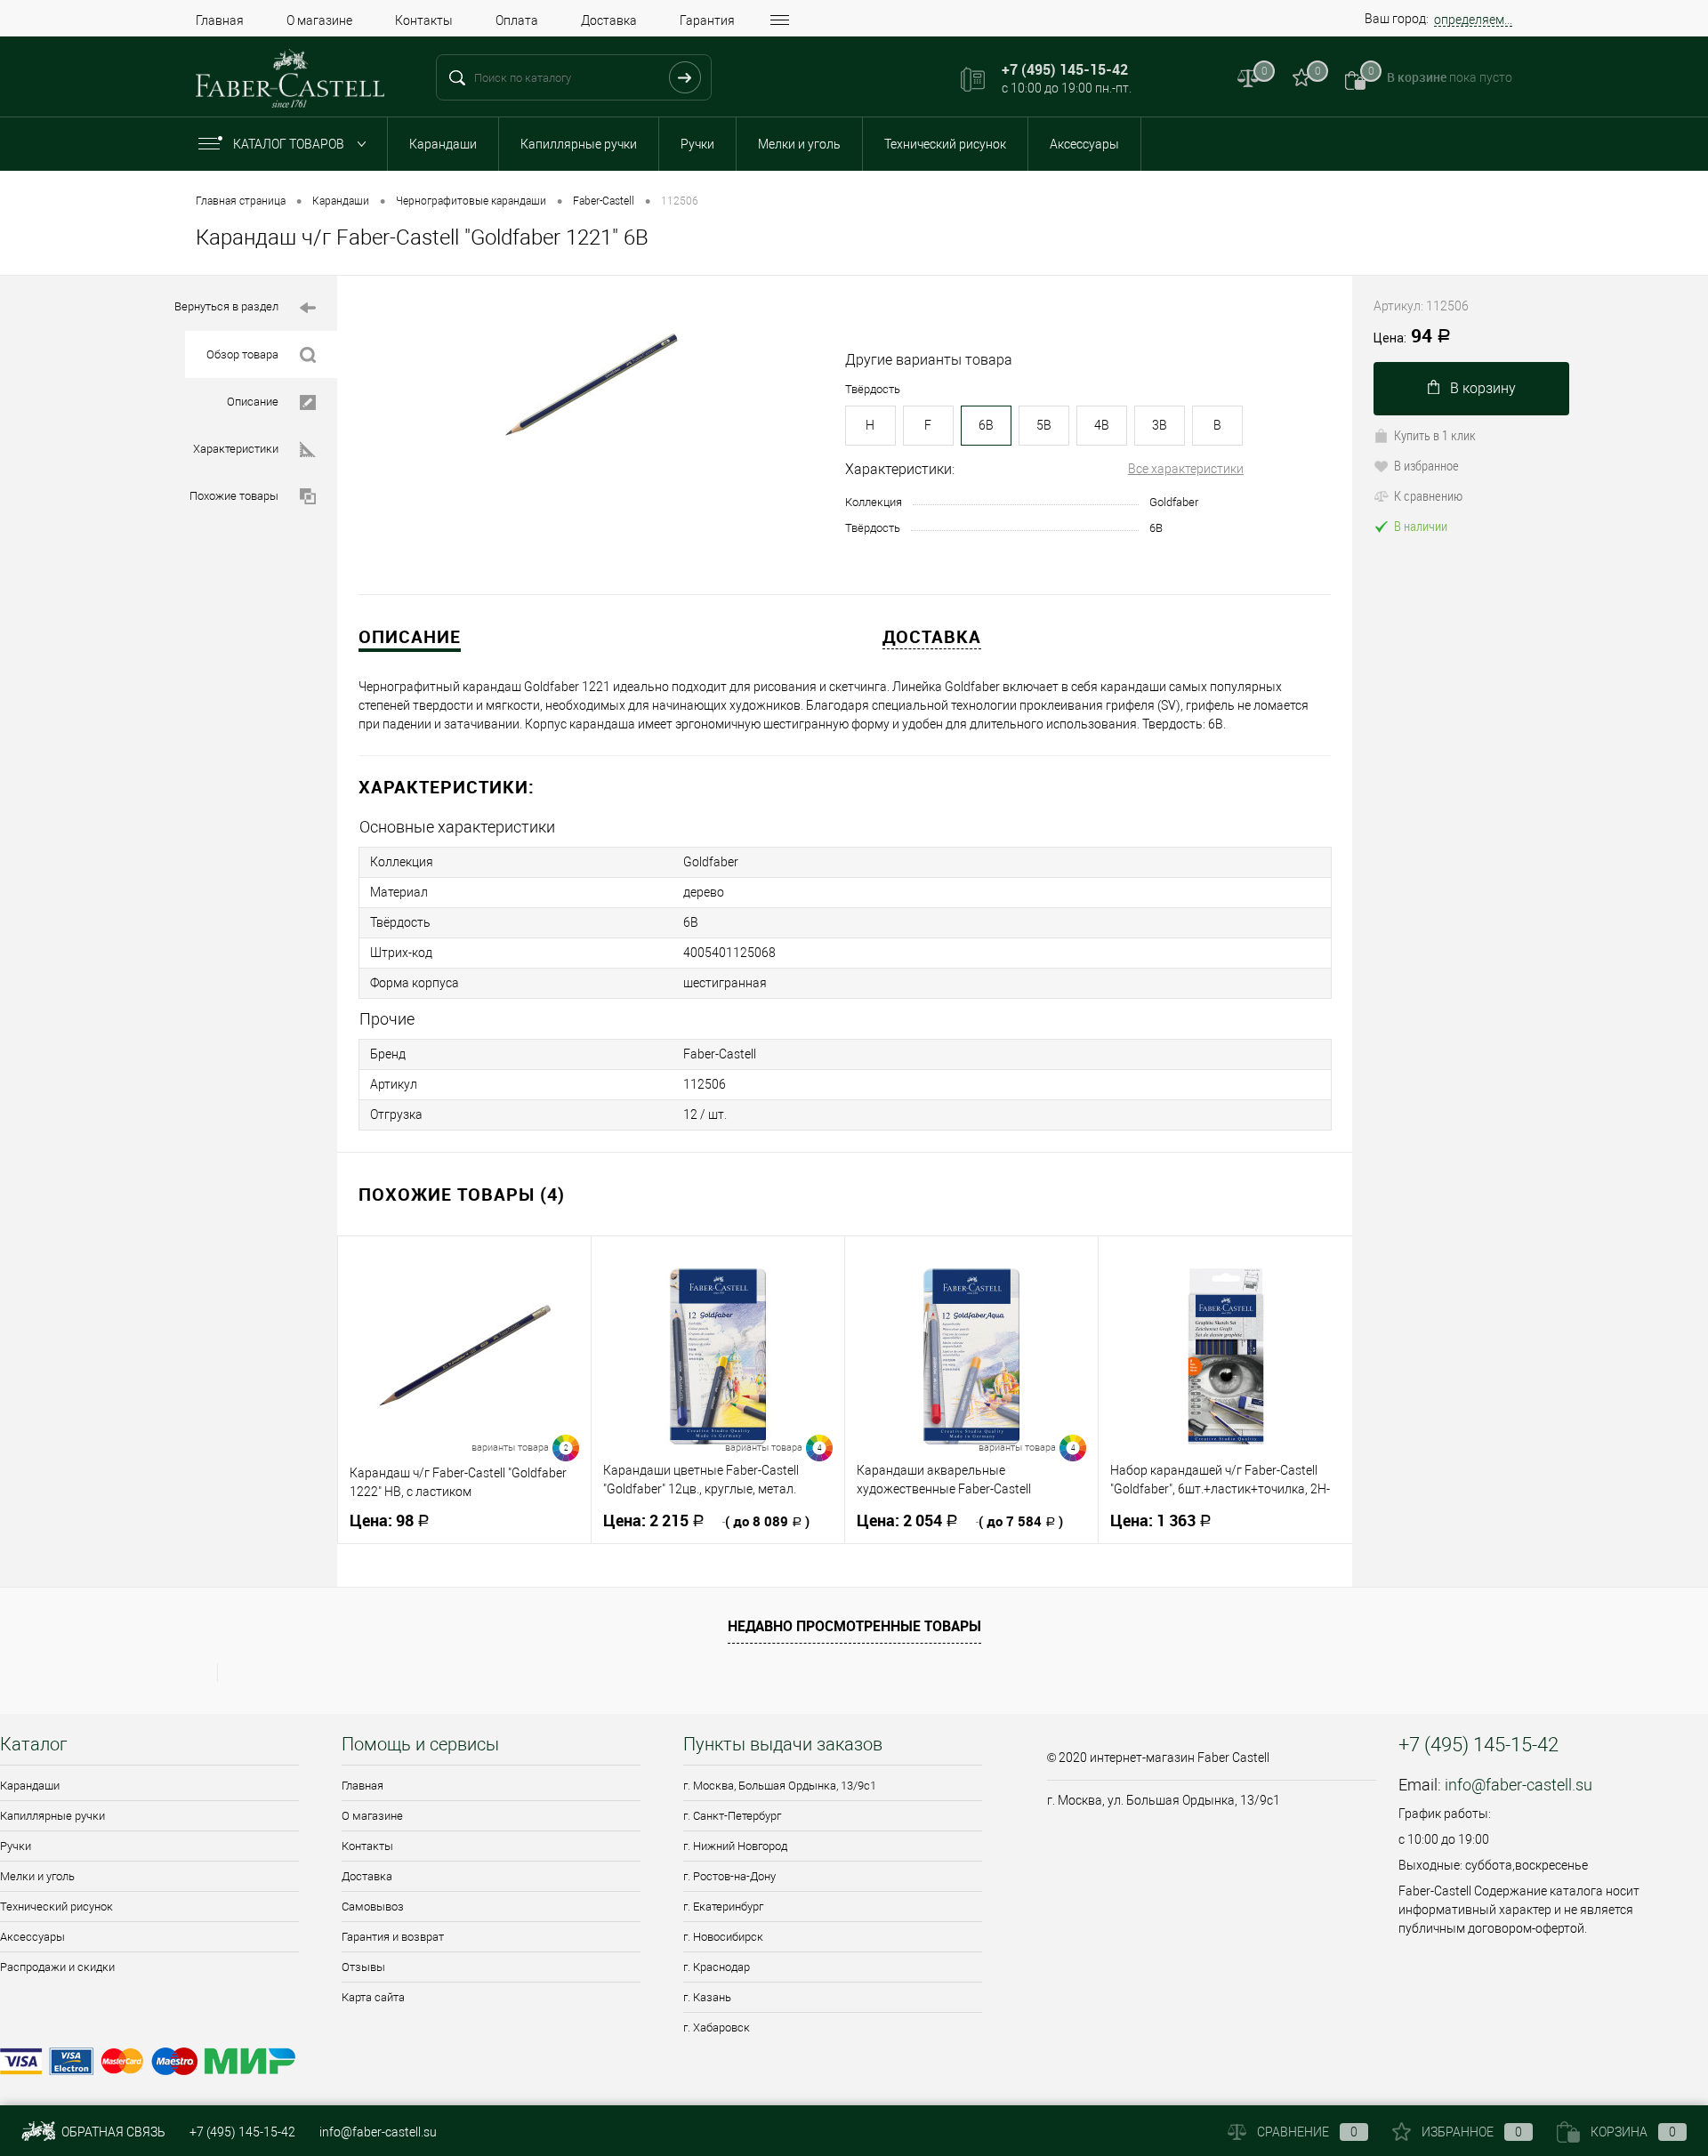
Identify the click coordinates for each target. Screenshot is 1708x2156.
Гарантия (707, 20)
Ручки (697, 144)
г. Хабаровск (717, 2027)
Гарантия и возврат (393, 1937)
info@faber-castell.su (1519, 1785)
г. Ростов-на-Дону (729, 1876)
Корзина (1633, 2132)
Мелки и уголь (799, 144)
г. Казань (707, 1997)
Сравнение (1307, 2132)
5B (1044, 425)
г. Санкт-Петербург (732, 1816)
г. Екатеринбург (723, 1907)
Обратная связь (112, 2132)
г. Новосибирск (723, 1937)
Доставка (609, 20)
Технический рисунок (945, 144)
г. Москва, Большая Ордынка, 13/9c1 (780, 1786)
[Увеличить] (591, 386)
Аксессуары (1084, 144)
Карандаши (443, 144)
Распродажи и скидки (57, 1967)
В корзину (1483, 388)
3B (1160, 425)
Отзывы (363, 1967)
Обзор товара (242, 354)
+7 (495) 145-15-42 (242, 2132)
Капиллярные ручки (579, 144)
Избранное (1472, 2132)
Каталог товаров (290, 144)
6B (986, 425)
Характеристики (236, 449)
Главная (220, 20)
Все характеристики (1186, 469)
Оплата (517, 20)
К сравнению (1428, 495)
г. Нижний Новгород (735, 1846)
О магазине (319, 20)
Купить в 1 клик (1435, 435)
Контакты (424, 20)
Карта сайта (373, 1997)
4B (1102, 425)
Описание (253, 402)
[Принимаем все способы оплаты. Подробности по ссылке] (512, 2064)
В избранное (1426, 465)
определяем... (1473, 20)
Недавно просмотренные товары (854, 1626)
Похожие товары (234, 496)
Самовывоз (373, 1907)
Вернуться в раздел (226, 306)
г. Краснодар (717, 1967)
